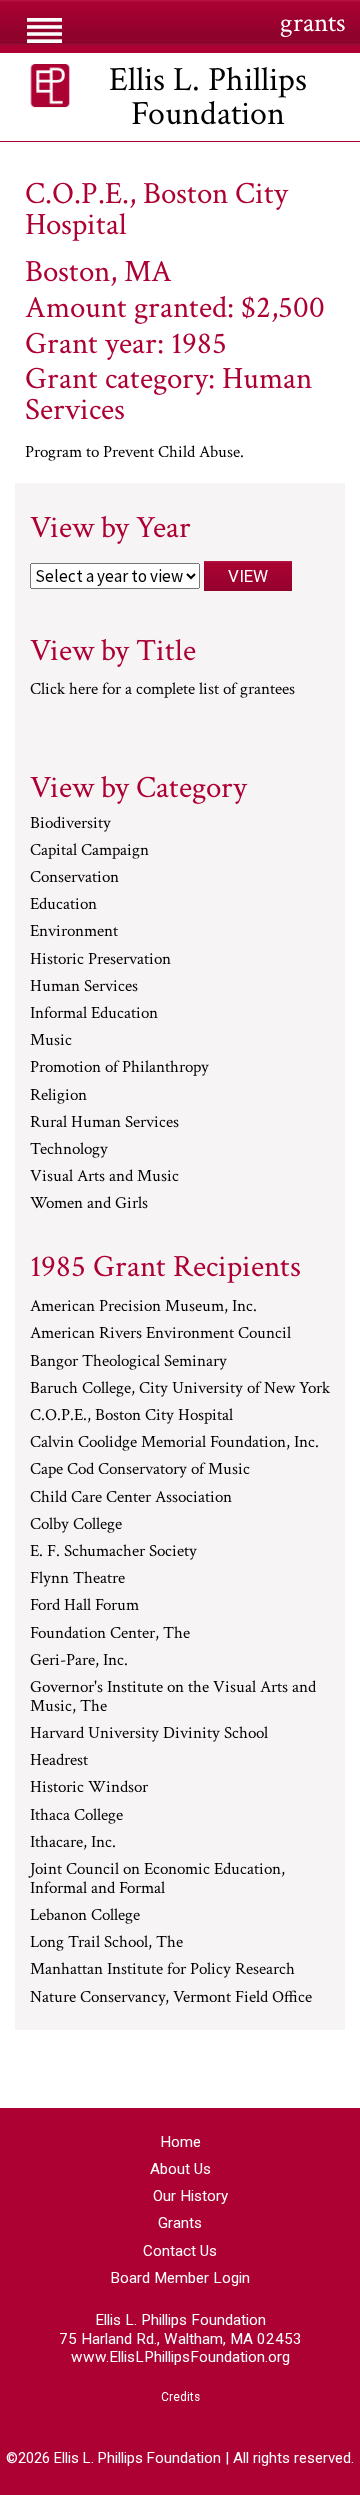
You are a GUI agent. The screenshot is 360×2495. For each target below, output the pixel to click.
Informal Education (94, 1014)
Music (51, 1041)
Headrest (59, 1761)
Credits (180, 2397)
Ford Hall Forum (84, 1606)
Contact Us (180, 2251)
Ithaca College (76, 1816)
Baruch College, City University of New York (180, 1389)
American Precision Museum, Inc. (143, 1307)
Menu (43, 22)
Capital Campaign (89, 851)
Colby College (76, 1525)
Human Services (84, 987)
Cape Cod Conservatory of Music (140, 1470)
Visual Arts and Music (104, 1177)
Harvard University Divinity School (149, 1734)
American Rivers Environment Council (160, 1334)
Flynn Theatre (77, 1579)
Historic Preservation (100, 960)
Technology (69, 1150)
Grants (180, 2223)
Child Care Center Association (131, 1498)
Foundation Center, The (110, 1634)
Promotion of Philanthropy (119, 1068)
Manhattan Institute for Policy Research (162, 1970)
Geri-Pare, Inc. (79, 1661)
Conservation (74, 878)
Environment (74, 932)
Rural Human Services (104, 1123)
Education (63, 905)
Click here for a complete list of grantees (162, 689)
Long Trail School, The (106, 1943)
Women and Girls (89, 1204)
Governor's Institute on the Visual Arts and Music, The (173, 1697)
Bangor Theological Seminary (128, 1362)
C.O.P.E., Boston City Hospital (131, 1416)
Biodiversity (70, 824)
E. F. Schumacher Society (113, 1552)
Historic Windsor (89, 1788)
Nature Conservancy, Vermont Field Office (171, 1998)
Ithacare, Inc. (73, 1843)
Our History (190, 2196)
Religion (58, 1096)
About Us (180, 2169)
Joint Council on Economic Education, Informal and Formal (157, 1879)
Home (180, 2142)
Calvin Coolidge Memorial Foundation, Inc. (174, 1443)
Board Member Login (180, 2278)
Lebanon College (85, 1916)
